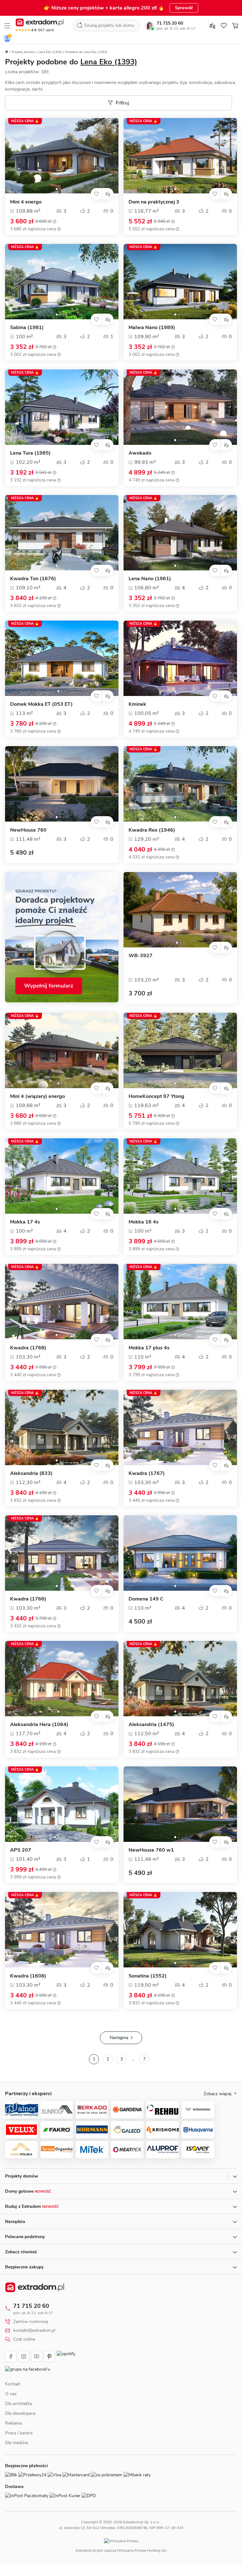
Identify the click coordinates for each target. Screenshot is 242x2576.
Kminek (137, 704)
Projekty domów (23, 52)
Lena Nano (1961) (150, 579)
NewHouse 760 (28, 830)
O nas (11, 2401)
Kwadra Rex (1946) (152, 830)
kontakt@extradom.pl (34, 2331)
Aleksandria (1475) (151, 1725)
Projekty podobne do (71, 62)
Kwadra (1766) (28, 1599)
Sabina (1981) (27, 328)
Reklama (13, 2430)
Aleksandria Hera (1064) (39, 1725)
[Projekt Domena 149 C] (180, 1553)
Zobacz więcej (217, 2094)
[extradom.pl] (40, 22)
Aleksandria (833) (31, 1474)
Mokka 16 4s (144, 1222)
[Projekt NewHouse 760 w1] (180, 1804)
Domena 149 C (146, 1599)
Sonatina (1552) (148, 1976)
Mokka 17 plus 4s (149, 1348)
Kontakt (13, 2391)
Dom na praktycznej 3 (154, 202)
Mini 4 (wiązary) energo (37, 1096)
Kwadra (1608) (28, 1976)
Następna (119, 2038)
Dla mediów (17, 2450)
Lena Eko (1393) (50, 52)
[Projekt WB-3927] (180, 910)
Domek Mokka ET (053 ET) (41, 704)
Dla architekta (18, 2411)
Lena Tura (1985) (30, 453)
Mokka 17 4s (25, 1222)
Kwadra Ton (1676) (33, 579)
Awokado (140, 453)
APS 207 (21, 1850)
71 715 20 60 (170, 23)
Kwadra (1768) (28, 1348)
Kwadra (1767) (147, 1474)
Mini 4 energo (26, 202)
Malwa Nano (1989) (152, 328)
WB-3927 (141, 956)
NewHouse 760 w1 (151, 1850)
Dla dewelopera (20, 2420)
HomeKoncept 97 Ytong (156, 1096)
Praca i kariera (19, 2440)
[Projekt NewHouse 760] (62, 784)
